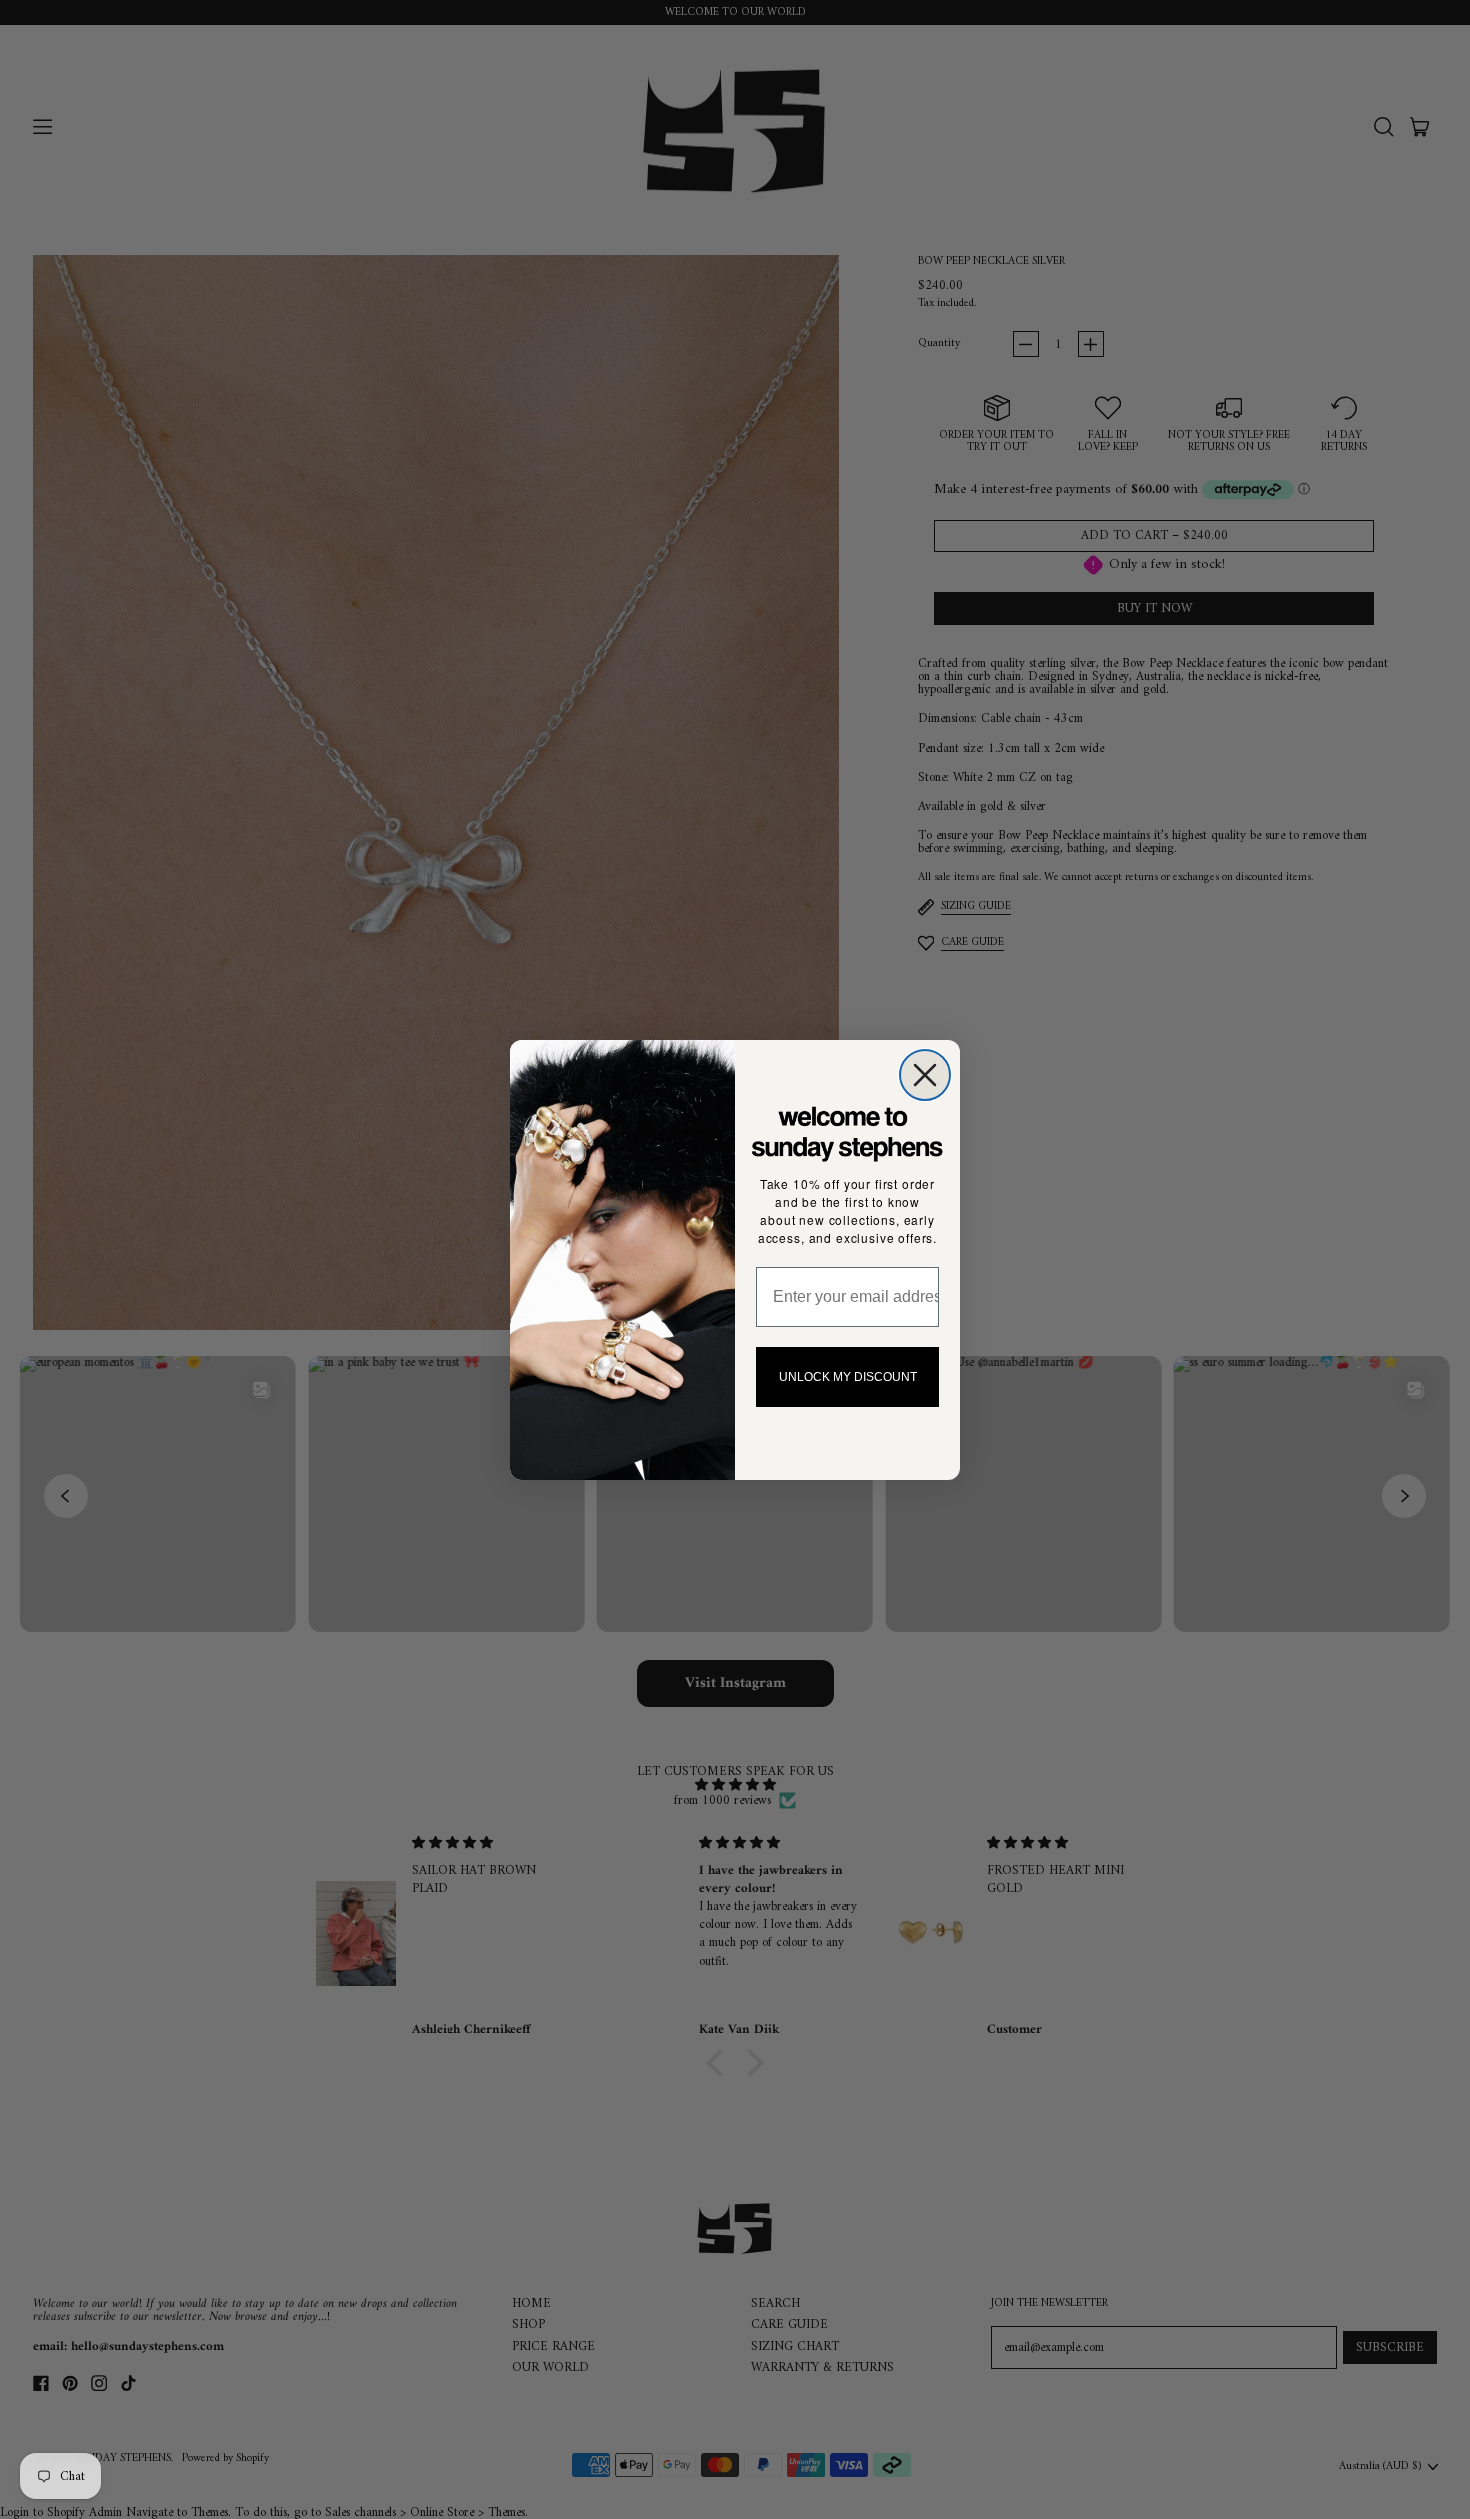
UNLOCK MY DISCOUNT (848, 1377)
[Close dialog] (925, 1075)
